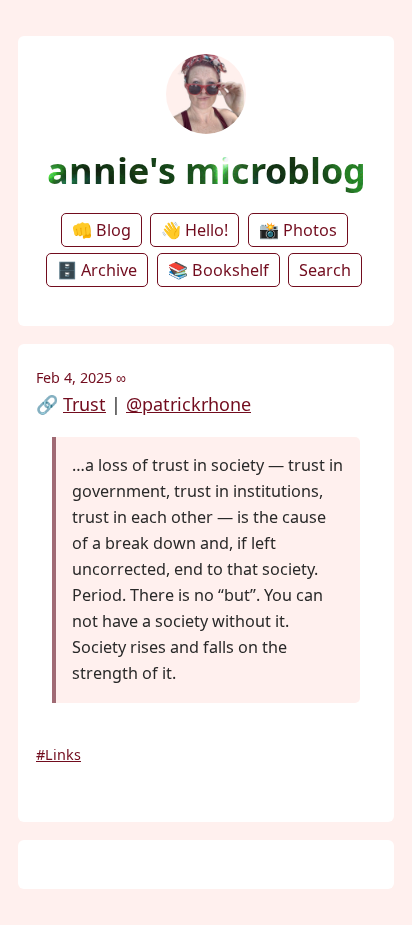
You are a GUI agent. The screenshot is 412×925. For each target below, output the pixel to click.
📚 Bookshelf (218, 270)
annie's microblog (206, 170)
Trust (84, 404)
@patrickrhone (188, 404)
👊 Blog (101, 230)
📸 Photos (298, 230)
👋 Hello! (194, 230)
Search (325, 270)
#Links (58, 754)
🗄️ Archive (97, 270)
